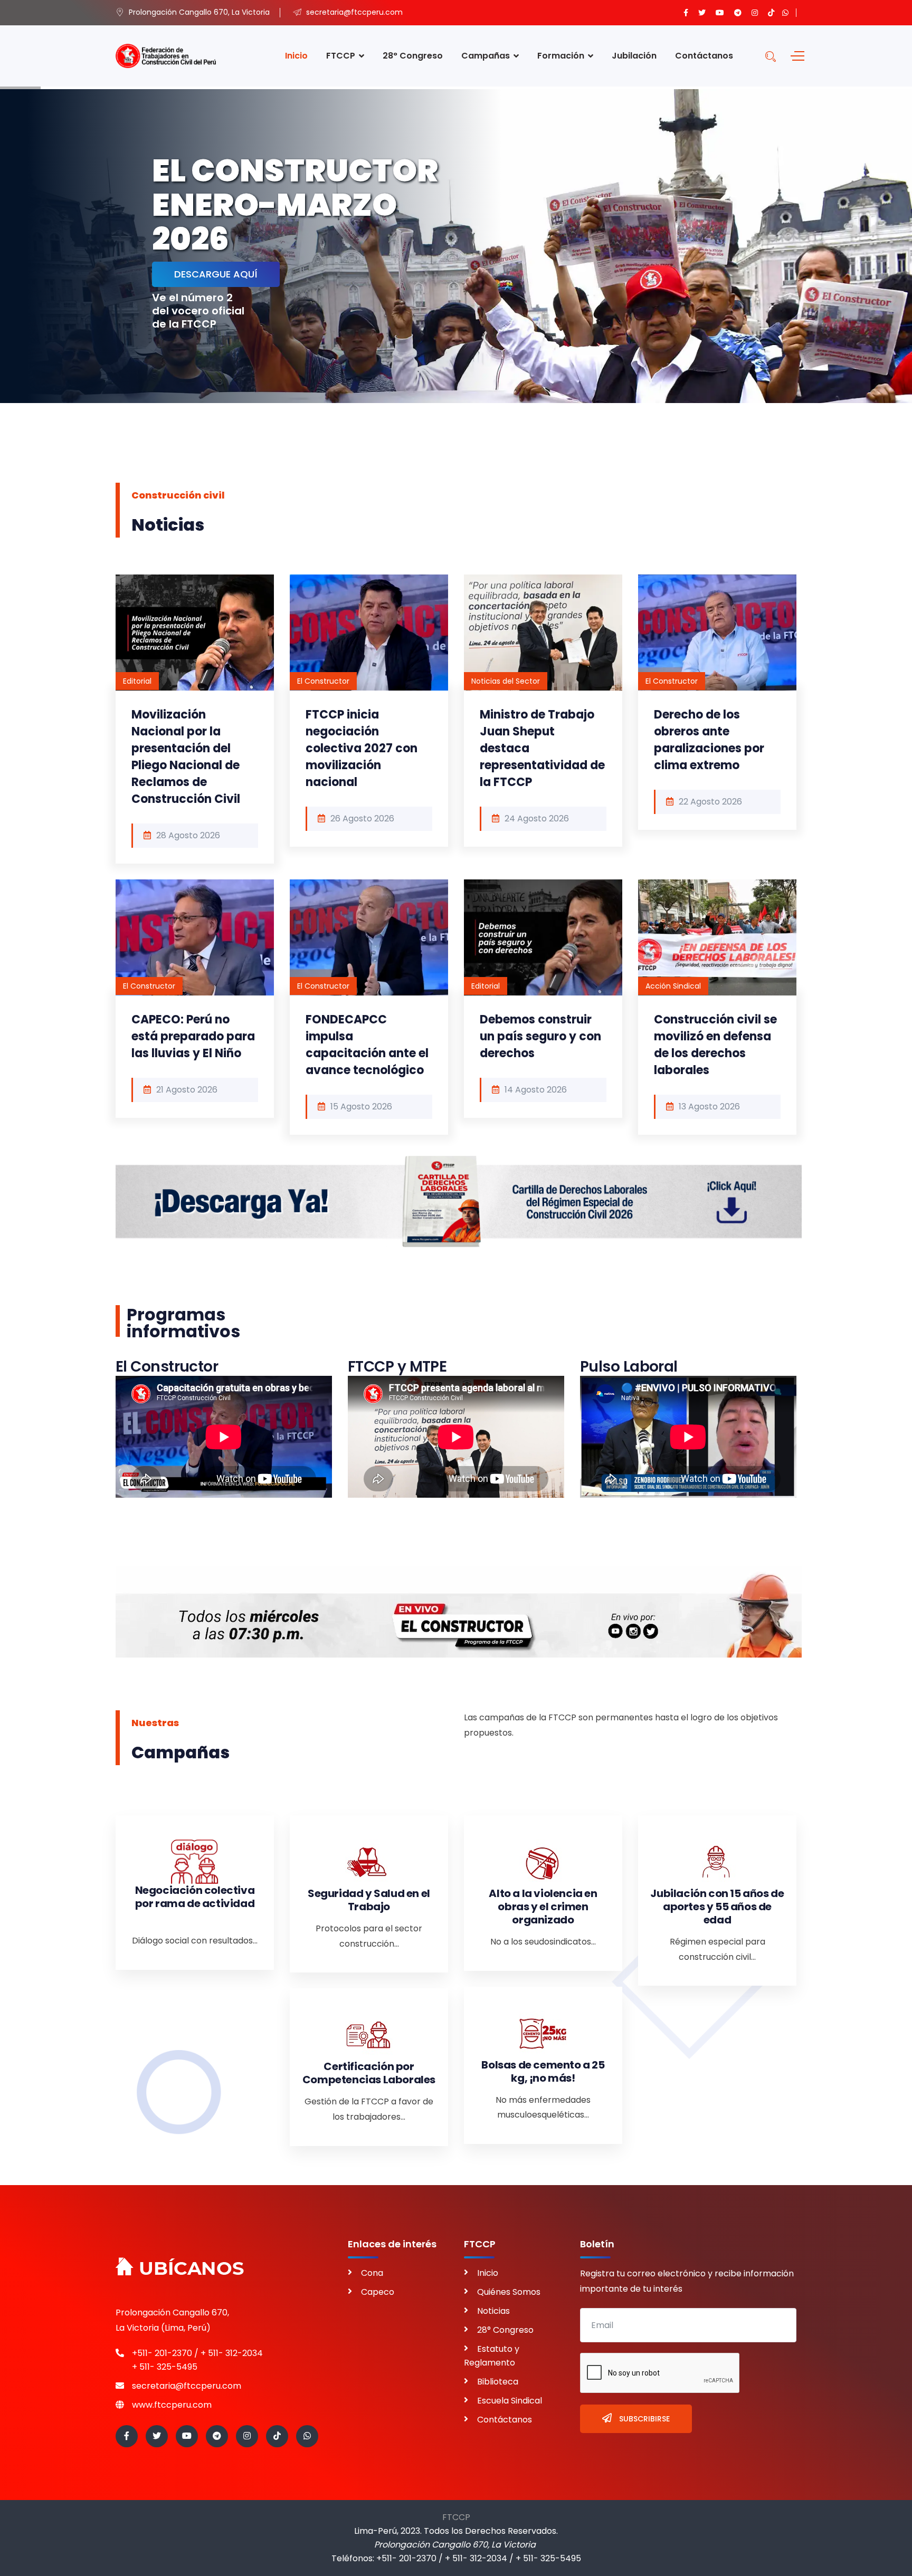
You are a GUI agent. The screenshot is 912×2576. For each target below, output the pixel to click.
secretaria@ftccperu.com (187, 2386)
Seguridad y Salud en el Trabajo (369, 1900)
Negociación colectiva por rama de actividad (195, 1897)
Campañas (486, 56)
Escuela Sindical (510, 2401)
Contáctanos (704, 56)
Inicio (296, 56)
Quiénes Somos (509, 2292)
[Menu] (795, 56)
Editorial (137, 681)
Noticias (493, 2311)
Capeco (378, 2292)
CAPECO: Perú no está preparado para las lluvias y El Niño (193, 1036)
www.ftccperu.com (172, 2405)
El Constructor (323, 681)
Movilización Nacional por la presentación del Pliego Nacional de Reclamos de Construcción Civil (186, 757)
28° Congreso (413, 56)
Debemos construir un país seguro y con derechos (540, 1036)
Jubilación (634, 56)
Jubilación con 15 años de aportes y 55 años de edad (717, 1907)
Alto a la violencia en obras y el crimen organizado (543, 1907)
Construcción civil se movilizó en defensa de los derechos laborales (715, 1045)
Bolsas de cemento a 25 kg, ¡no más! (543, 2071)
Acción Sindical (673, 986)
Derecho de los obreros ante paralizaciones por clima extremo (709, 740)
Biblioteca (498, 2382)
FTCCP (456, 2517)
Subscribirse (643, 2419)
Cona (372, 2273)
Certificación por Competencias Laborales (369, 2073)
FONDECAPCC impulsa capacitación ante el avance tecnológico (367, 1045)
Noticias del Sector (506, 681)
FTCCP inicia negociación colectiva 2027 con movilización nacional (362, 748)
